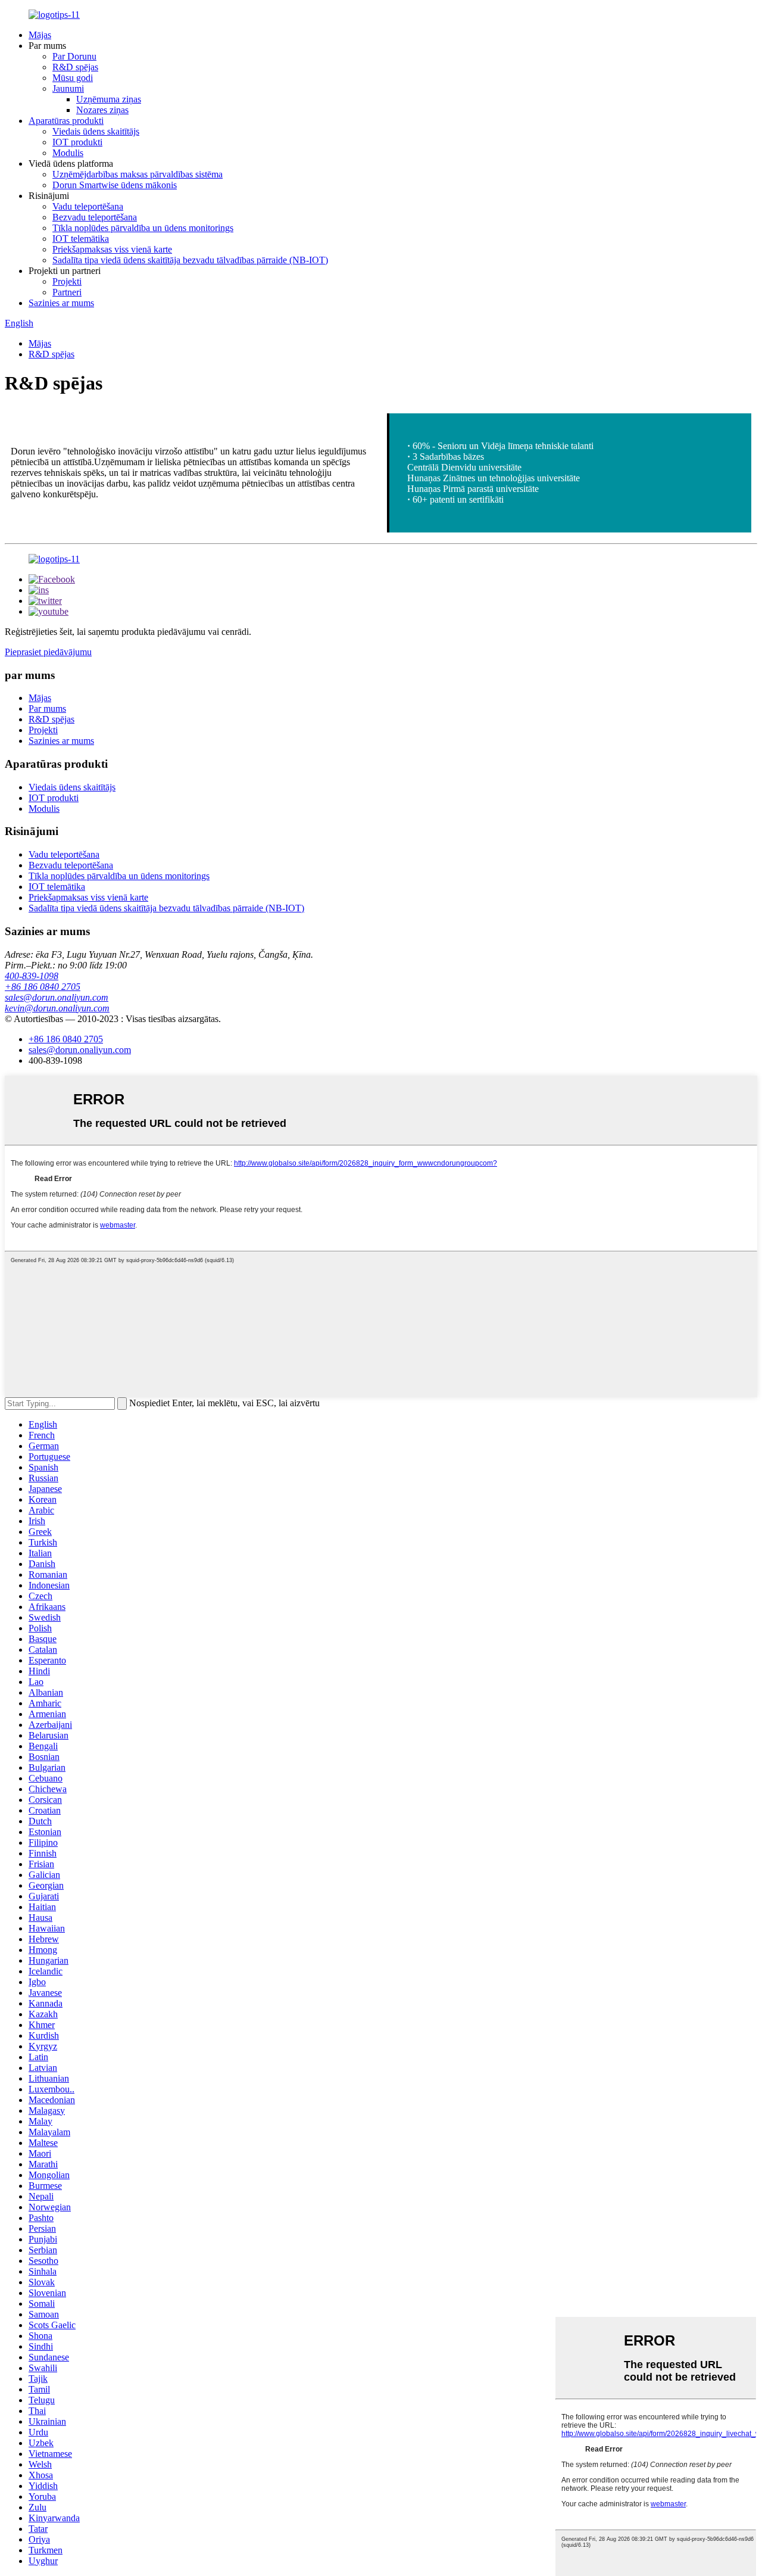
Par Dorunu (74, 56)
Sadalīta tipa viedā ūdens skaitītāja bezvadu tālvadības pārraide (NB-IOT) (190, 260)
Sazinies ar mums (61, 303)
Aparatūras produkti (66, 121)
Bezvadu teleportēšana (95, 217)
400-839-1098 (32, 976)
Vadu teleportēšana (88, 206)
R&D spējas (75, 67)
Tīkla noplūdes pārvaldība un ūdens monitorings (143, 228)
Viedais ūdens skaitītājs (96, 131)
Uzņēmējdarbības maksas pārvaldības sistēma (138, 174)
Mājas (40, 35)
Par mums (47, 708)
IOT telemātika (81, 239)
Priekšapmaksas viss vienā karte (112, 249)
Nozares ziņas (102, 110)
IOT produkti (77, 142)
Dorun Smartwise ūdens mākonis (115, 185)
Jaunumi (68, 88)
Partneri (67, 292)
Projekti (67, 281)
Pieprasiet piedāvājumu (48, 652)
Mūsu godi (73, 78)
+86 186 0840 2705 (43, 987)
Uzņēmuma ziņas (109, 99)
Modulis (68, 153)
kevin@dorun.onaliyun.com (57, 1008)
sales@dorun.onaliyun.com (57, 997)
